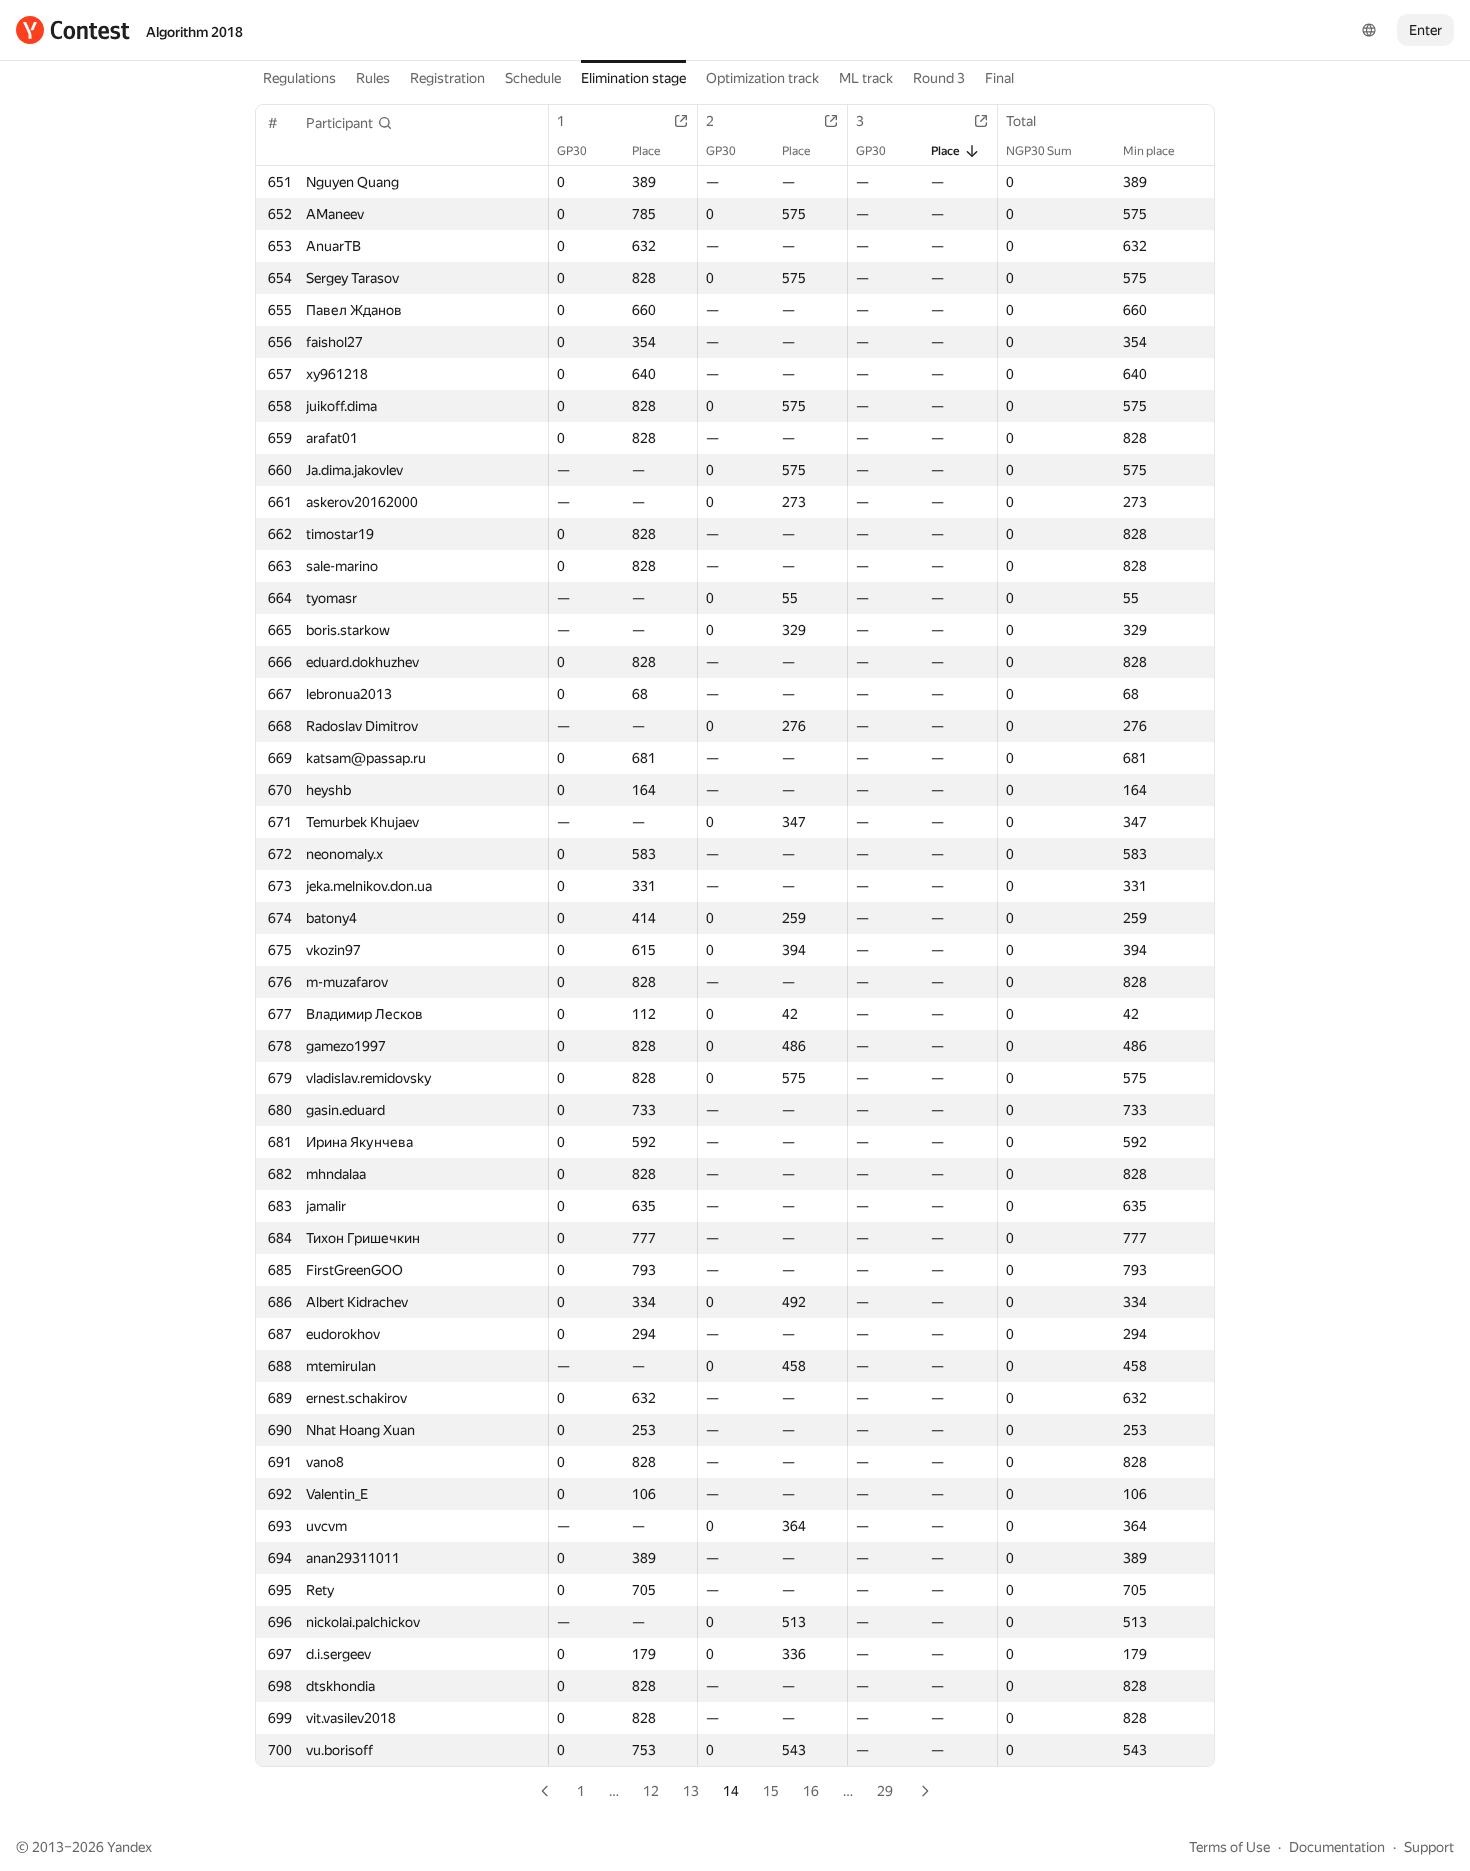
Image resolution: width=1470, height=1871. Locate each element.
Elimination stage (633, 78)
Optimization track (762, 78)
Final (999, 78)
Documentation (1337, 1847)
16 (811, 1791)
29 (885, 1791)
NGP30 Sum (1039, 151)
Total (1021, 121)
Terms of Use (1229, 1847)
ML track (866, 78)
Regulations (299, 78)
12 (651, 1791)
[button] (349, 123)
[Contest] (73, 30)
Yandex (129, 1847)
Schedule (533, 78)
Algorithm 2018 (194, 32)
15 (771, 1791)
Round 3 (939, 78)
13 (691, 1791)
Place (646, 151)
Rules (373, 78)
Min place (1148, 151)
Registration (447, 78)
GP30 (572, 151)
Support (1429, 1847)
